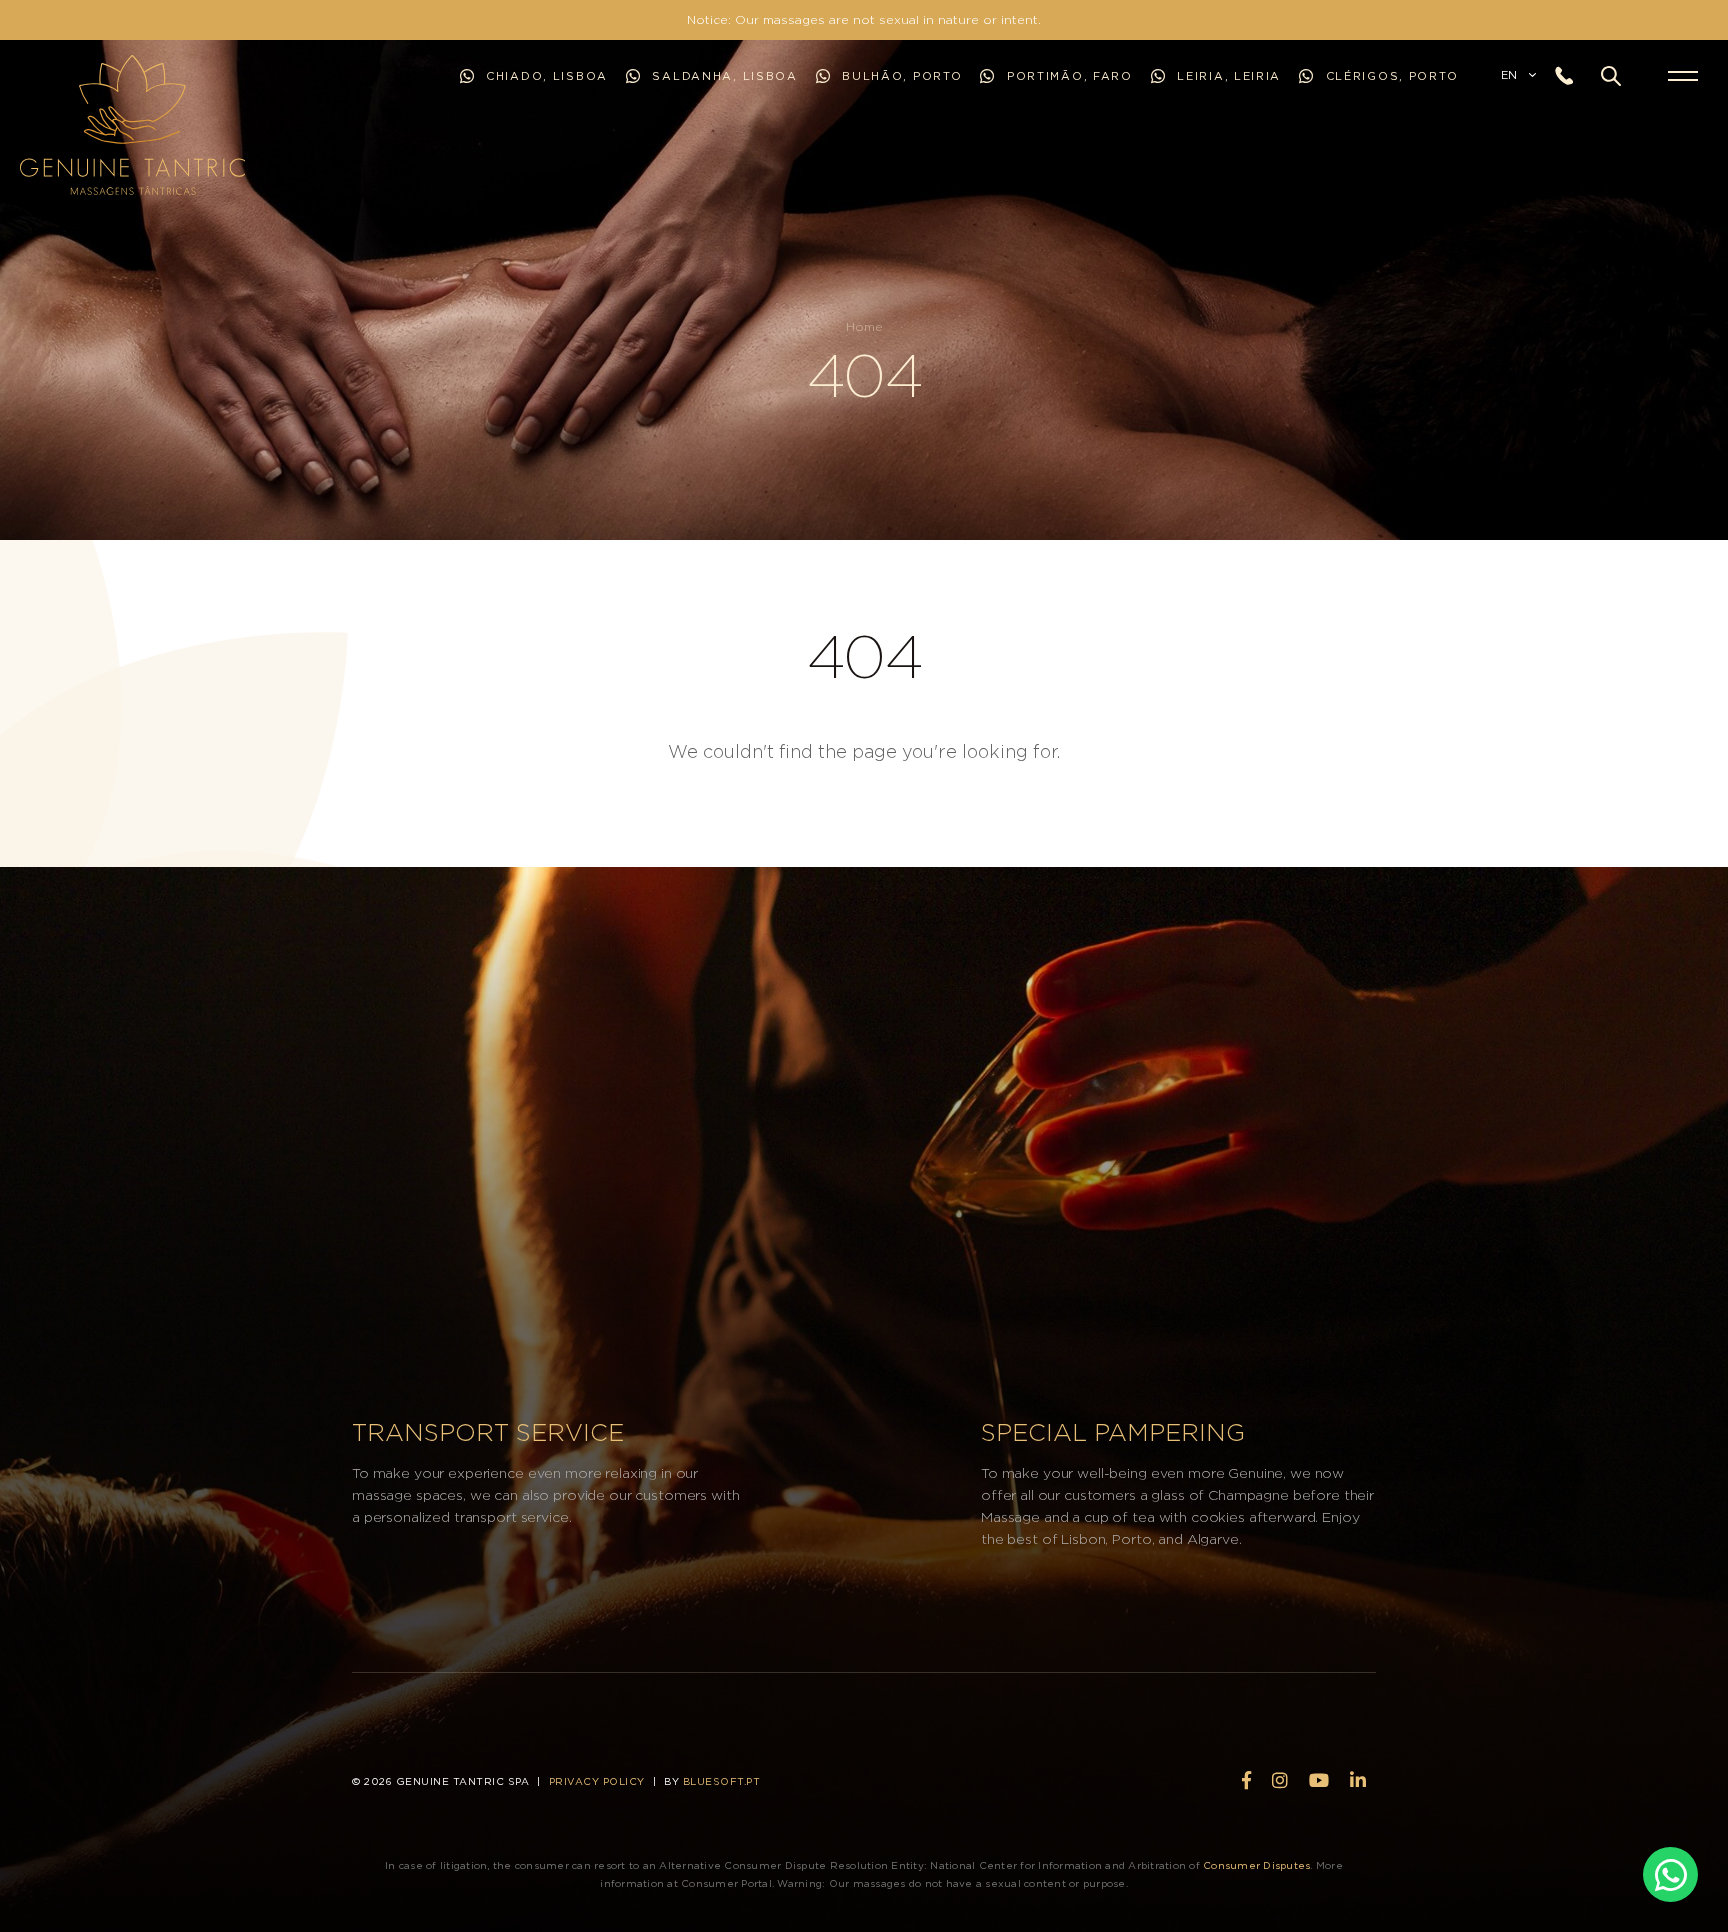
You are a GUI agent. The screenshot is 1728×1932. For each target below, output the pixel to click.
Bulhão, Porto (900, 76)
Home (864, 327)
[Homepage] (43, 125)
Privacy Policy (597, 1782)
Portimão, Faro (1067, 76)
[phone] (1571, 76)
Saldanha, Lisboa (723, 76)
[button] (1611, 76)
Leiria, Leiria (1227, 76)
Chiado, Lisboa (544, 76)
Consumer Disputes (1256, 1866)
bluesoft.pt (722, 1782)
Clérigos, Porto (1392, 76)
